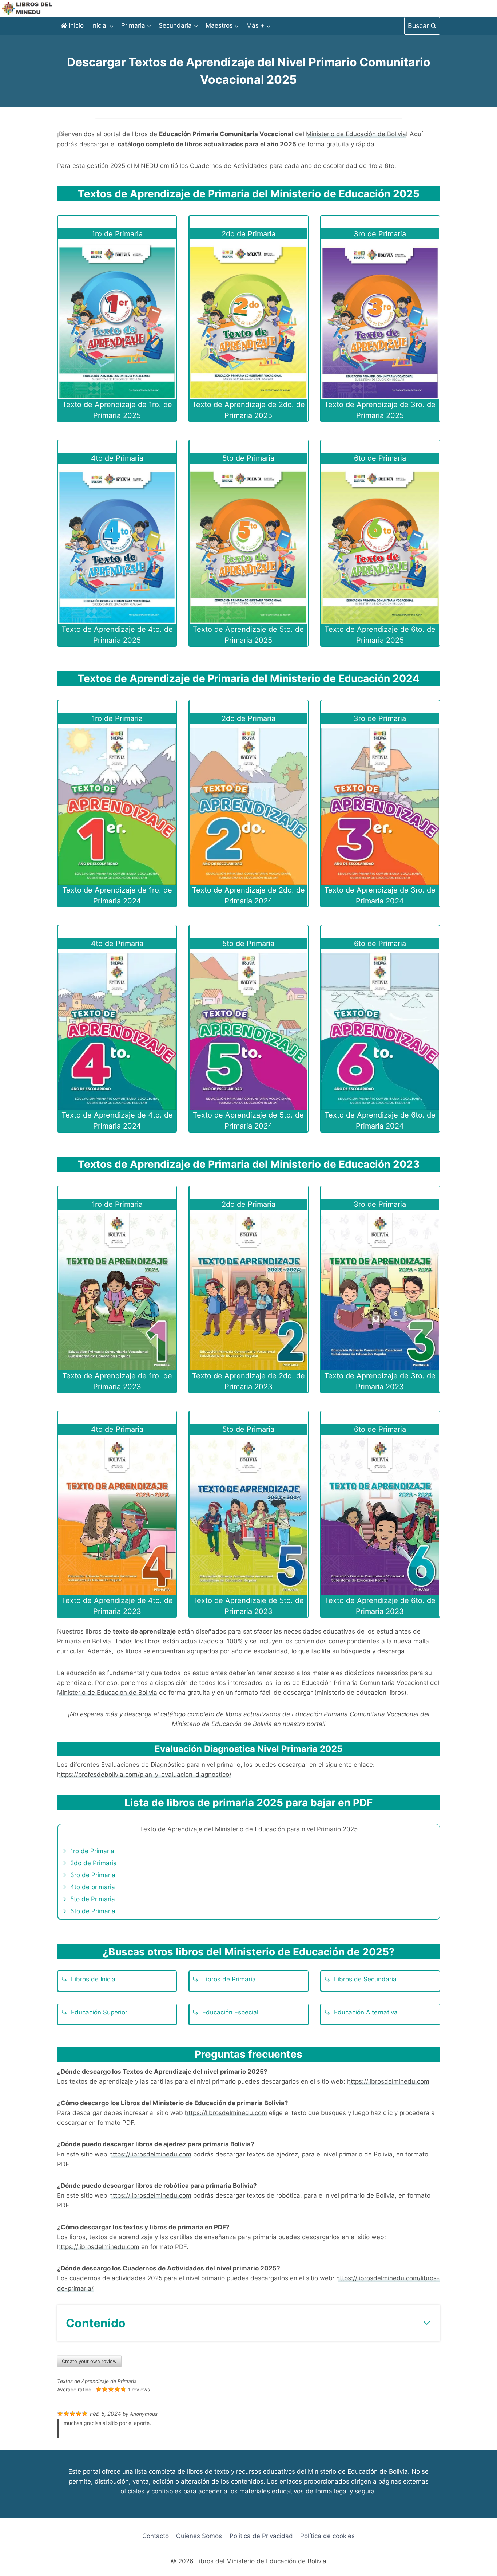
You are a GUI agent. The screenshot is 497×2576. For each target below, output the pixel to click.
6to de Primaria (93, 1911)
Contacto (156, 2536)
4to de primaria (93, 1887)
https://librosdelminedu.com (388, 2081)
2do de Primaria (94, 1863)
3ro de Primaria (93, 1875)
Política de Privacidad (261, 2536)
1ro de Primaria (92, 1851)
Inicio (76, 25)
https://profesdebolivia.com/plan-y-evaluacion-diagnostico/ (144, 1775)
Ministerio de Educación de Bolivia (356, 134)
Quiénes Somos (199, 2536)
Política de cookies (327, 2536)
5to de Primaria (93, 1899)
